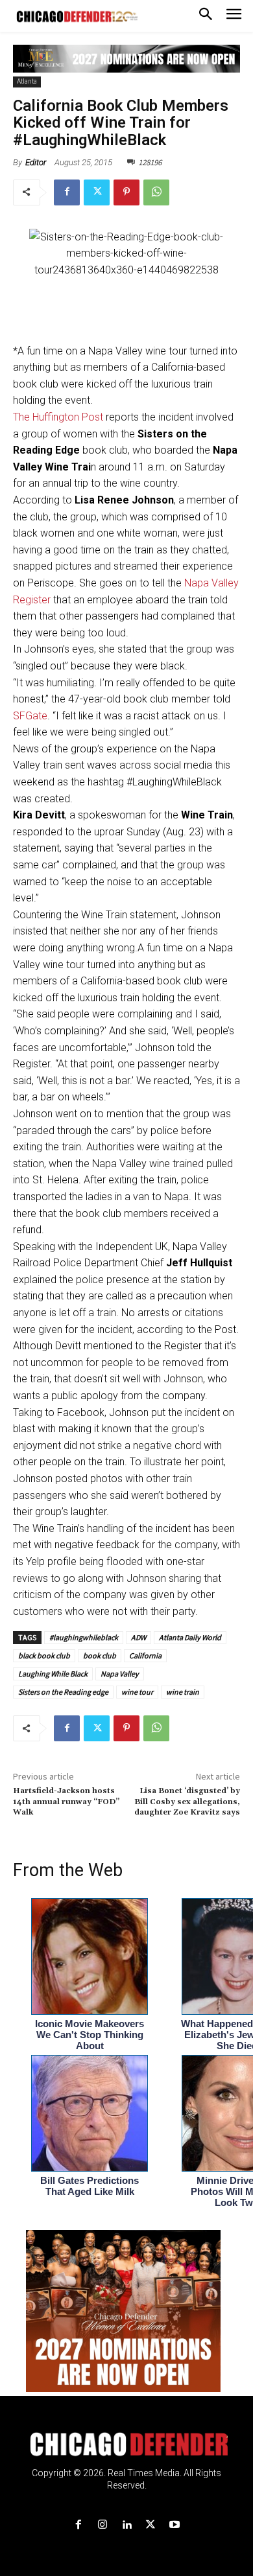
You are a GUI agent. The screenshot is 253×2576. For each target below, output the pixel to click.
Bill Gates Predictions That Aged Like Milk (90, 2186)
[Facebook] (67, 192)
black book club (44, 1655)
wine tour (137, 1692)
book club (100, 1655)
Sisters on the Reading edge (63, 1692)
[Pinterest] (126, 192)
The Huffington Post (58, 417)
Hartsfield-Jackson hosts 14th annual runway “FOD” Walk (66, 1802)
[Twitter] (97, 192)
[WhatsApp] (156, 192)
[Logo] (127, 2444)
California (145, 1655)
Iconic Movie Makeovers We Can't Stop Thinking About (90, 2035)
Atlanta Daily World (190, 1637)
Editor (36, 162)
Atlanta (27, 81)
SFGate (30, 716)
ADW (139, 1637)
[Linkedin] (126, 2525)
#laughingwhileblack (84, 1637)
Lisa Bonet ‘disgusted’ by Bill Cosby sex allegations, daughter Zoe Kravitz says (187, 1802)
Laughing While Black (53, 1674)
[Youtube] (175, 2525)
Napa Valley (120, 1674)
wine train (183, 1692)
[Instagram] (102, 2525)
